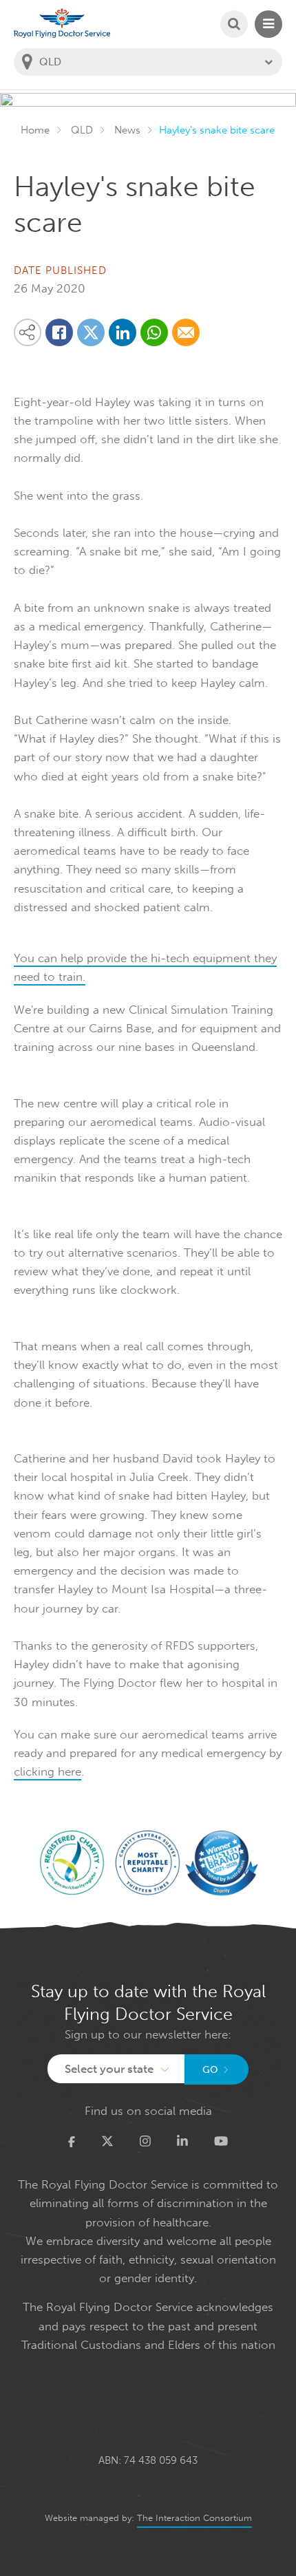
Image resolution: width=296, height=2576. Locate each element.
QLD (82, 130)
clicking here (47, 1771)
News (127, 130)
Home (35, 130)
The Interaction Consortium (194, 2518)
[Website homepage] (62, 23)
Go (210, 2070)
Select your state (109, 2069)
